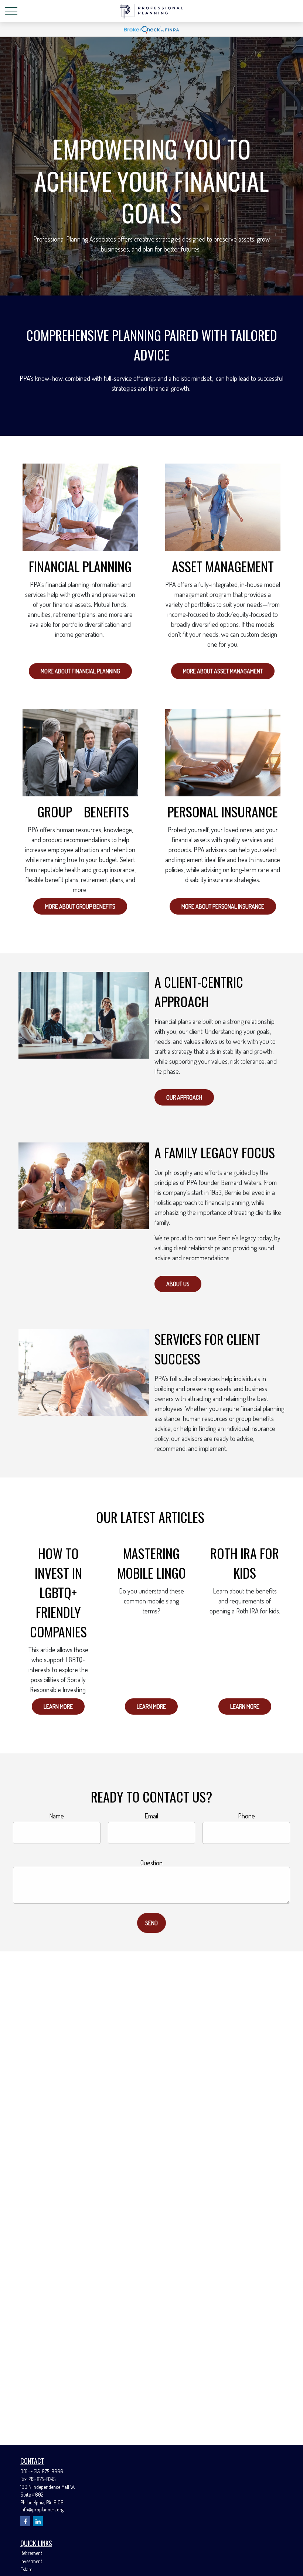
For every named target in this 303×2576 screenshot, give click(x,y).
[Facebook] (25, 2521)
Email (151, 1816)
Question (151, 1863)
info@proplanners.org (42, 2509)
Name (57, 1816)
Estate (26, 2569)
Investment (31, 2561)
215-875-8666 (49, 2471)
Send (151, 1923)
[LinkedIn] (38, 2521)
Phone (246, 1816)
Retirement (31, 2553)
